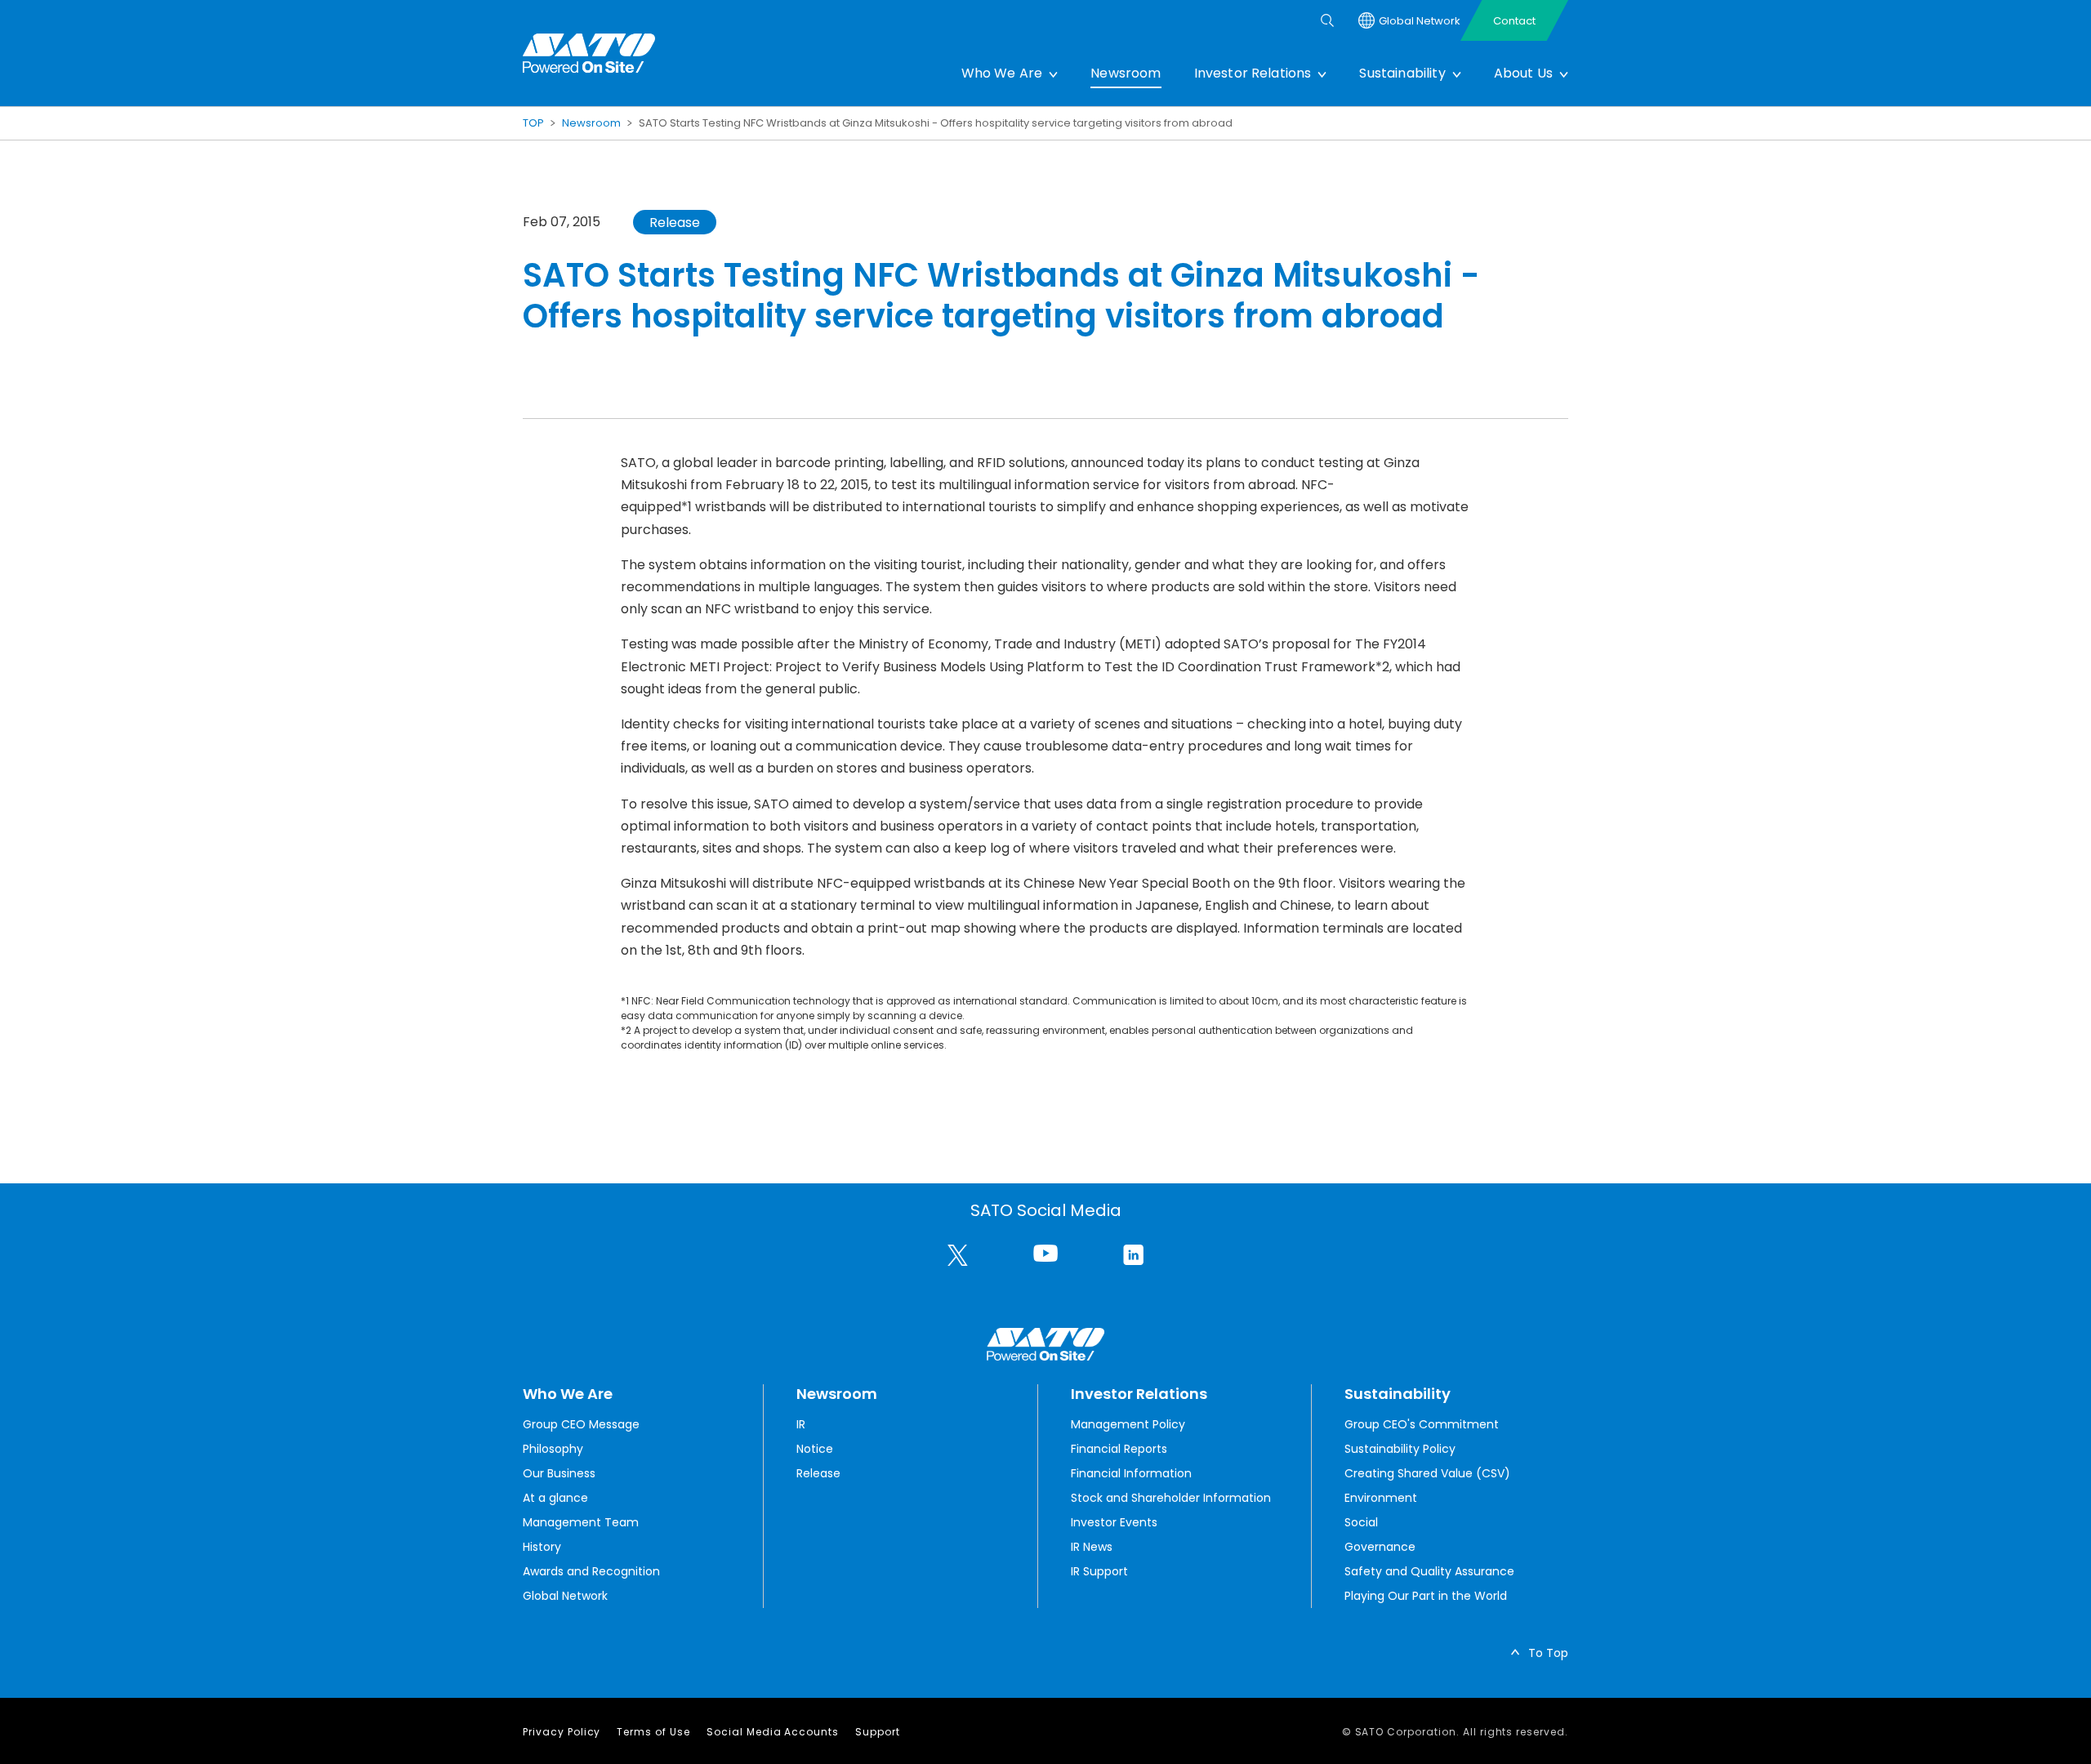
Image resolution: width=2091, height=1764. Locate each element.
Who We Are (1002, 73)
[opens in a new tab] (958, 1255)
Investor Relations (1253, 73)
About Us (1523, 73)
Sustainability (1402, 73)
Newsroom (1126, 73)
